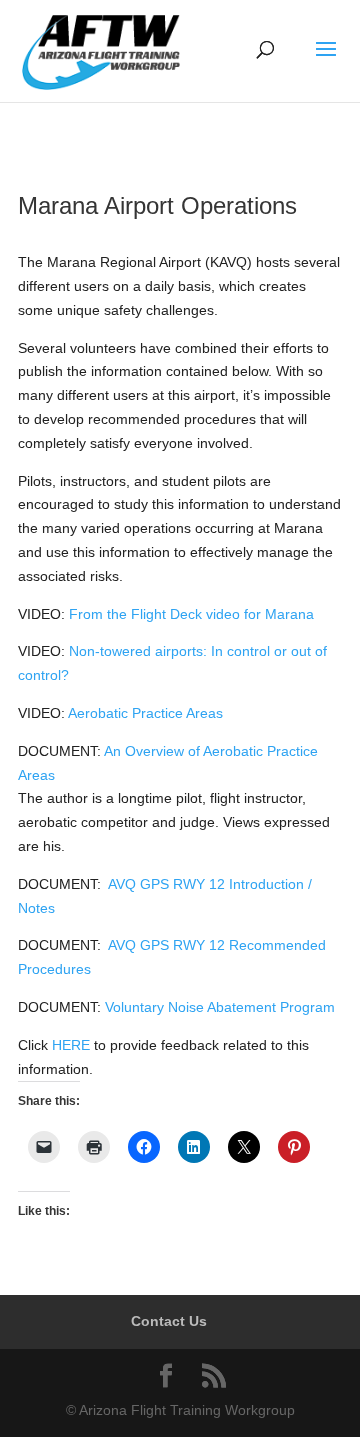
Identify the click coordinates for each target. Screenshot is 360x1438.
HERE (71, 1045)
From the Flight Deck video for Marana (191, 614)
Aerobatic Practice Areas (145, 713)
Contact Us (169, 1321)
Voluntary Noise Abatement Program (220, 1007)
